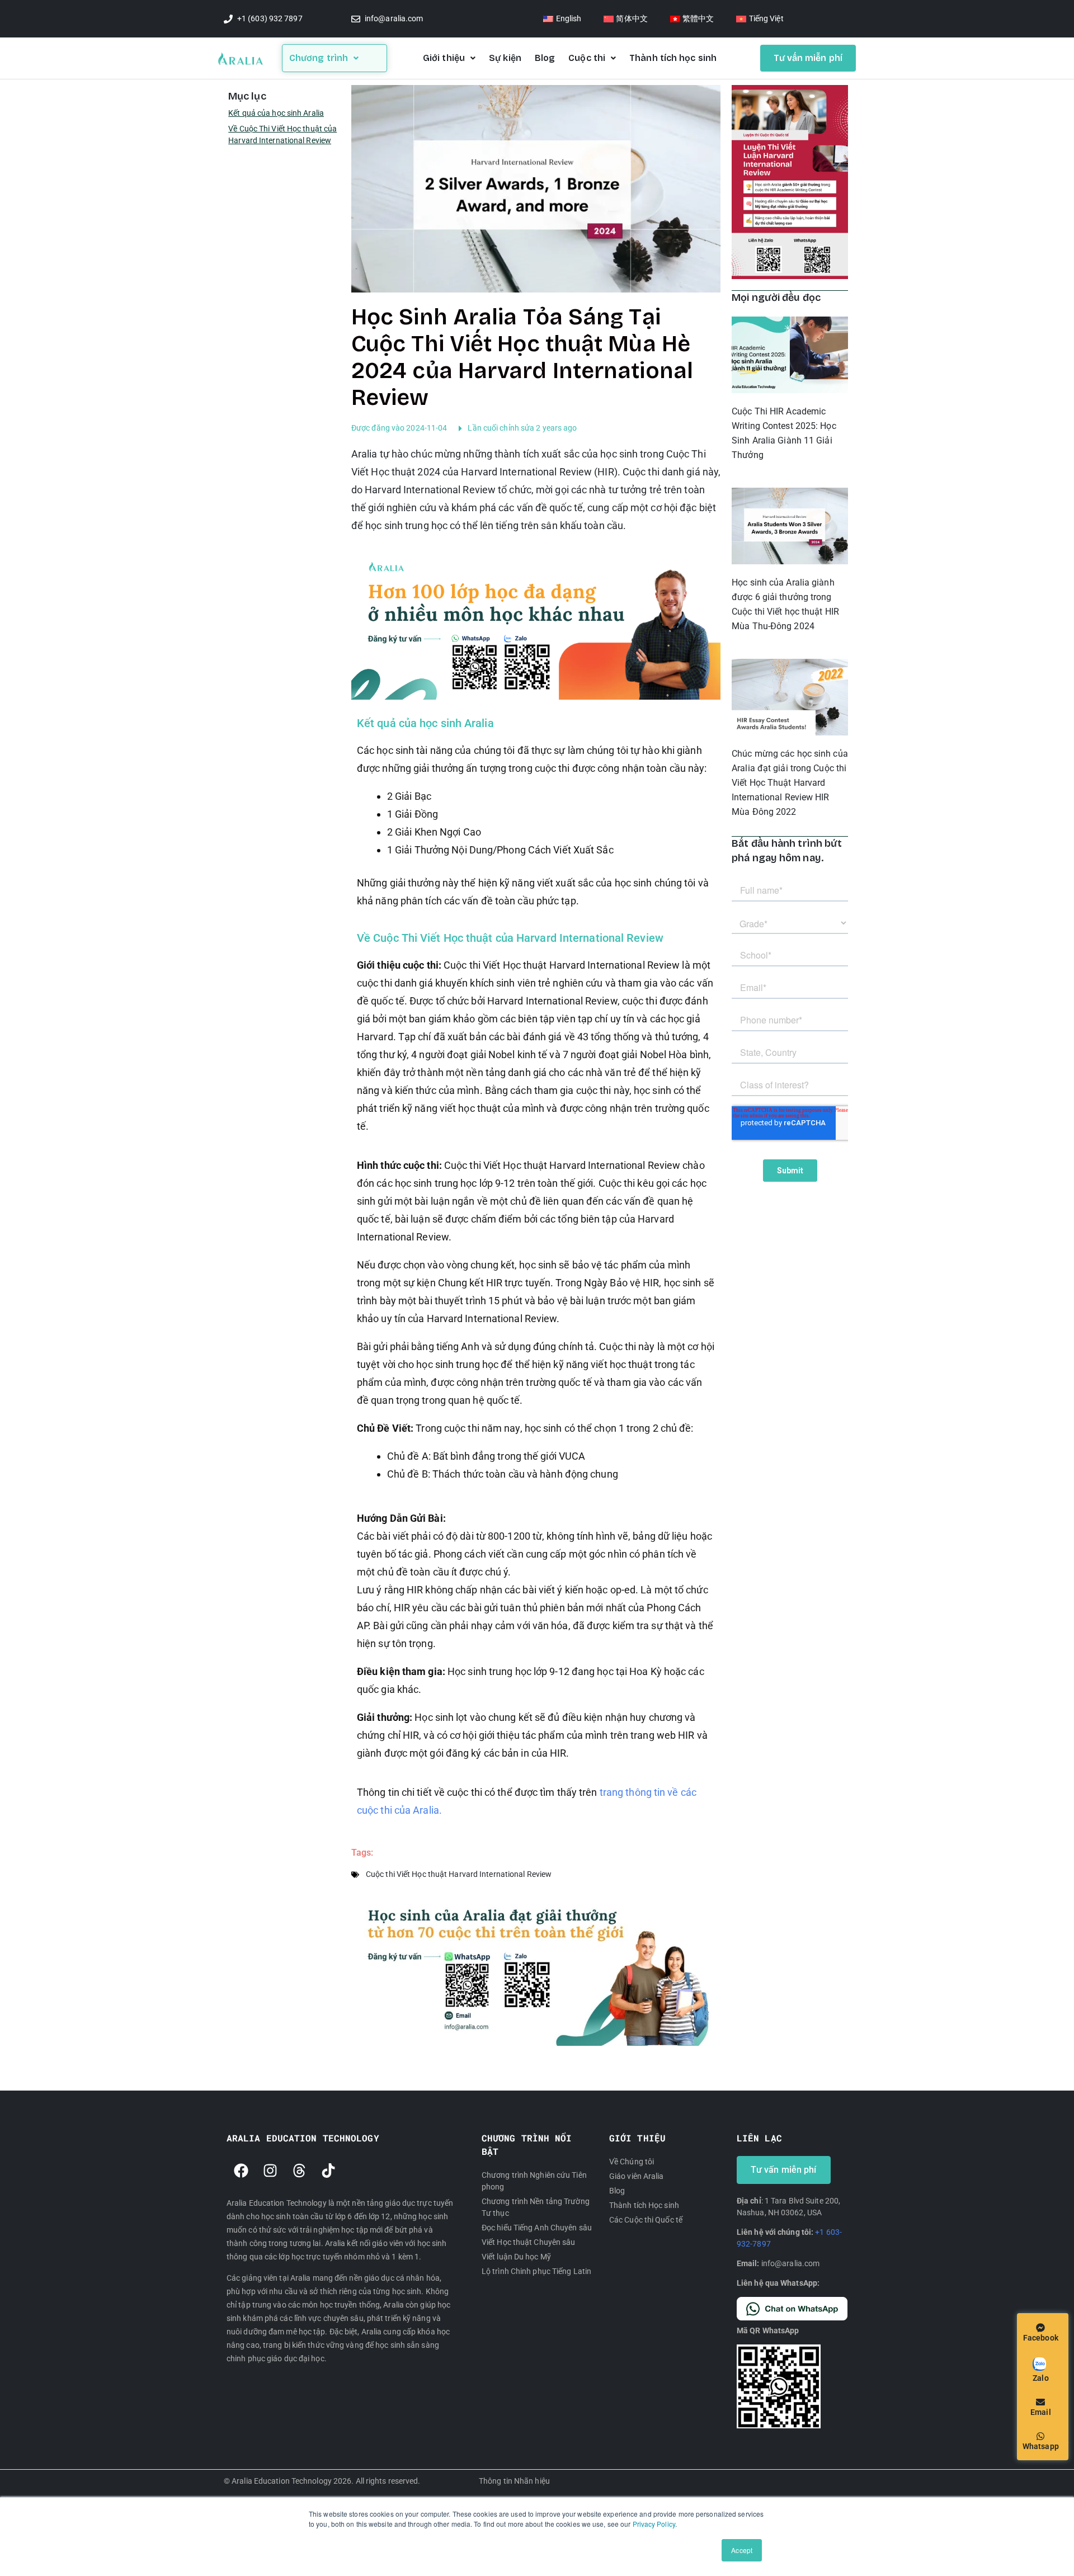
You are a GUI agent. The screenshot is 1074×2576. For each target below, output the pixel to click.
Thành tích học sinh (673, 58)
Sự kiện (505, 58)
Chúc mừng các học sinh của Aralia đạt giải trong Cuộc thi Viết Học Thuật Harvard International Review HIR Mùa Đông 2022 (790, 783)
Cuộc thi (587, 58)
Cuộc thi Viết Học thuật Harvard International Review (459, 1874)
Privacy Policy (654, 2524)
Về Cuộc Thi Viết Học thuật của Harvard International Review (282, 135)
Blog (545, 58)
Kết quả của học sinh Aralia (276, 113)
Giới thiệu (444, 58)
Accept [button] (742, 2550)
